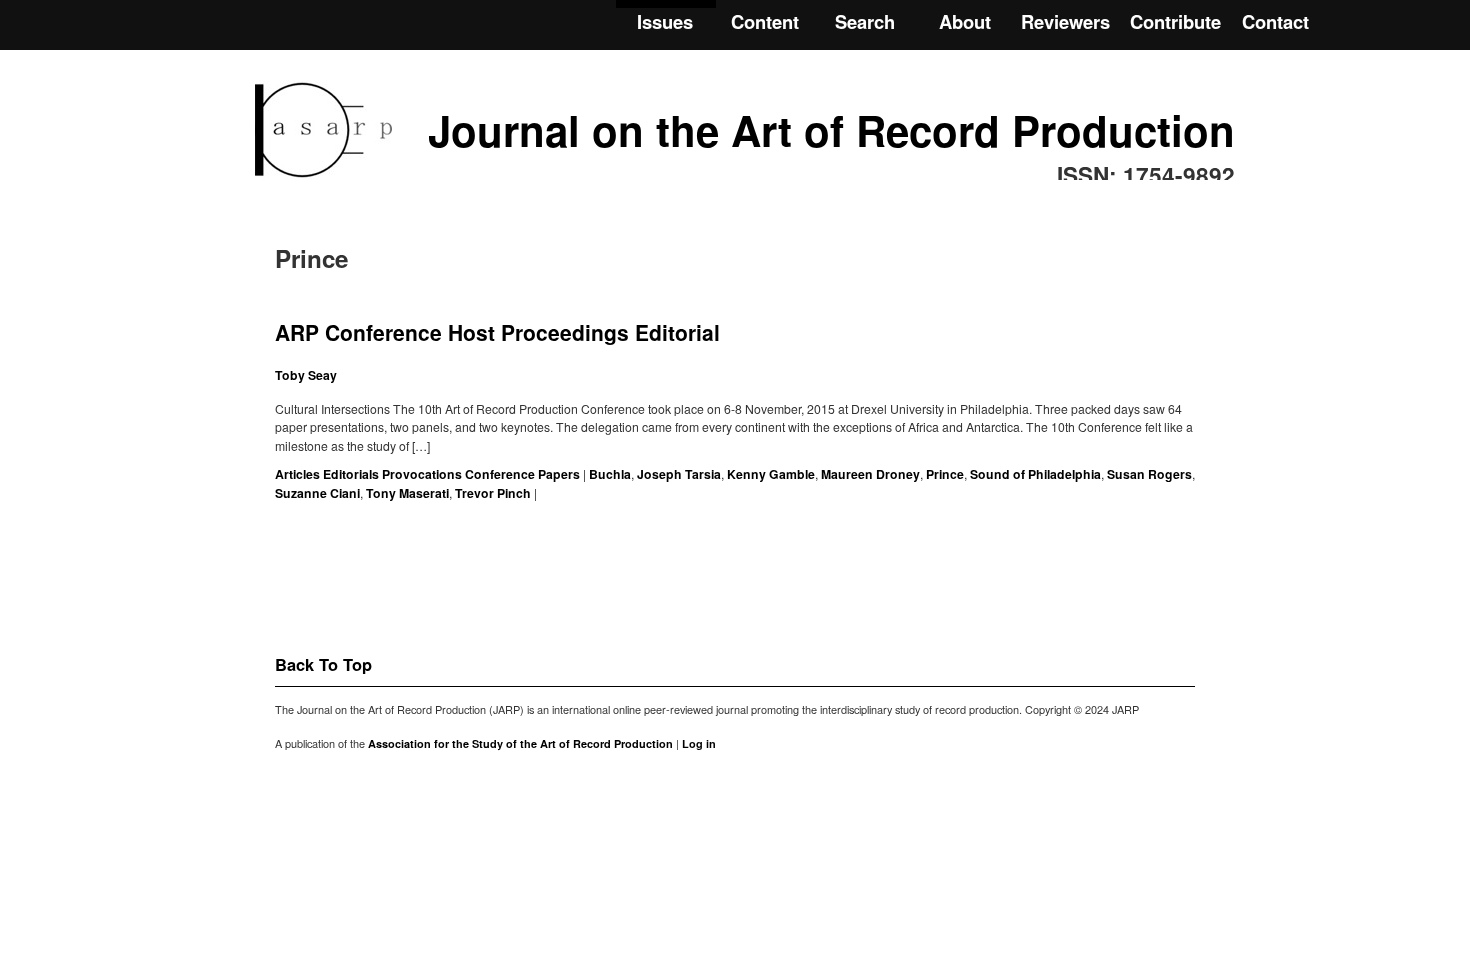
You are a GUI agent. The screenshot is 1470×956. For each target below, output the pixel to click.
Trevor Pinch (493, 493)
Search (865, 22)
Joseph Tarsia (679, 474)
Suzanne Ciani (317, 493)
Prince (945, 474)
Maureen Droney (870, 474)
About (965, 22)
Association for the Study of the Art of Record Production (520, 743)
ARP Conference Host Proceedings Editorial (497, 332)
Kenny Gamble (771, 474)
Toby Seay (306, 375)
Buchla (610, 474)
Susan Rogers (1149, 474)
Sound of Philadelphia (1035, 474)
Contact (1275, 22)
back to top (323, 664)
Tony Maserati (407, 493)
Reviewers (1065, 22)
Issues (665, 22)
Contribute (1175, 22)
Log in (699, 743)
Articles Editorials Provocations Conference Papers (427, 474)
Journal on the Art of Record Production (831, 130)
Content (765, 22)
